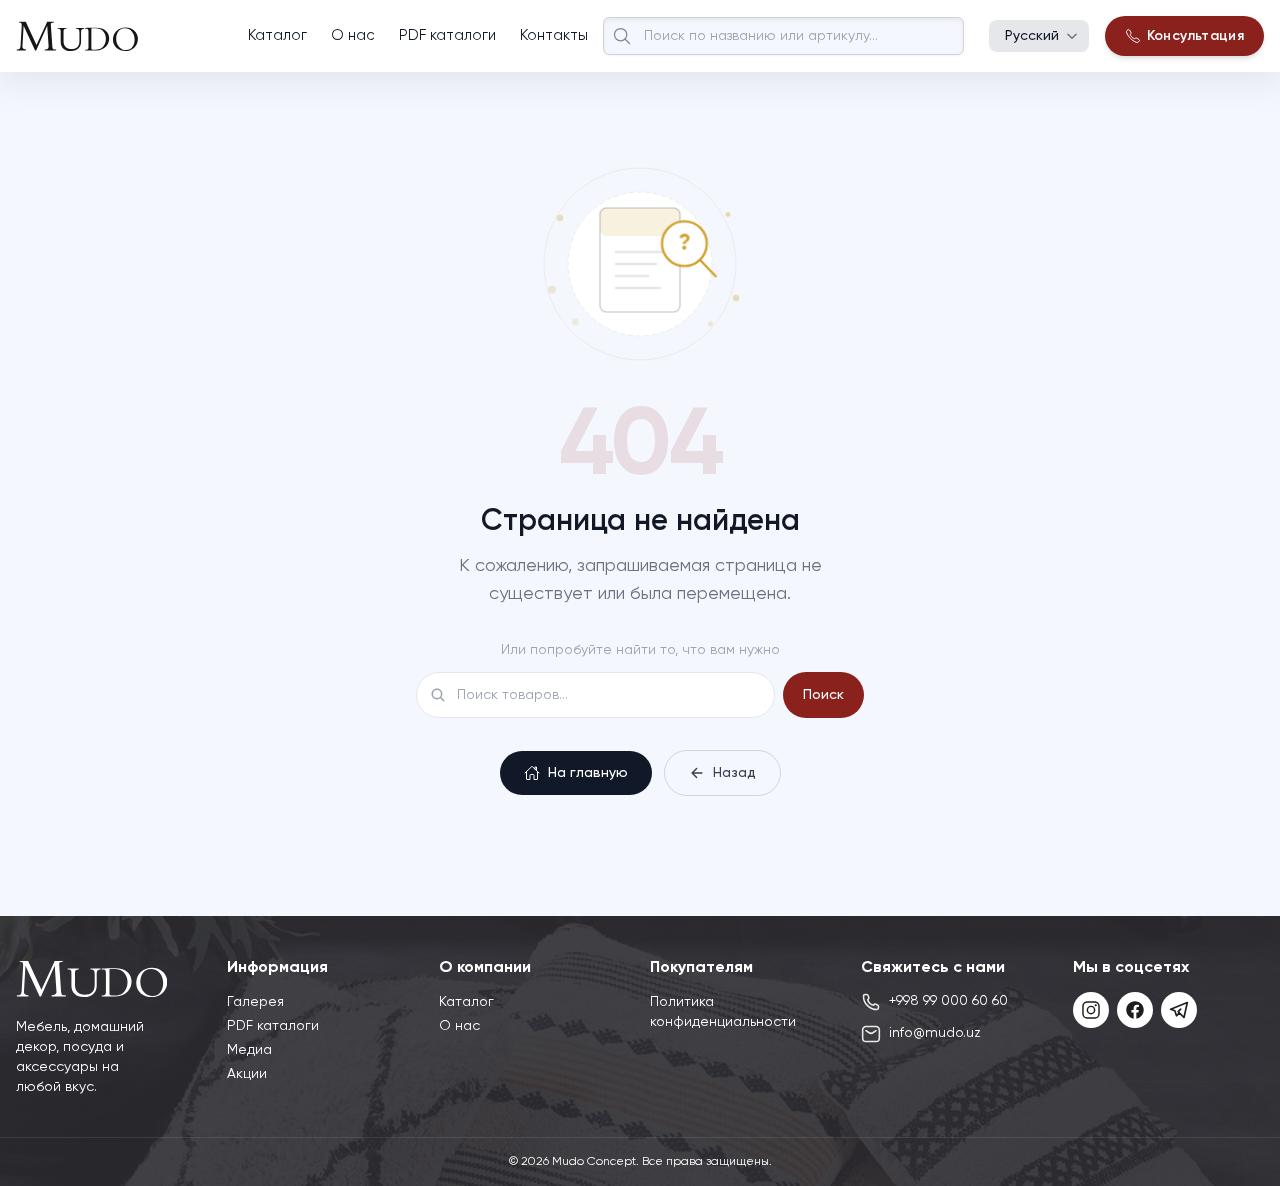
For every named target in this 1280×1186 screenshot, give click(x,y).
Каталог (277, 35)
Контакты (554, 35)
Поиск (823, 695)
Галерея (255, 1002)
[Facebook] (1135, 1010)
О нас (353, 35)
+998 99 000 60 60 (948, 1001)
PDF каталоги (447, 35)
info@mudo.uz (935, 1033)
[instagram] (1091, 1010)
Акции (247, 1074)
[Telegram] (1179, 1010)
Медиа (249, 1050)
